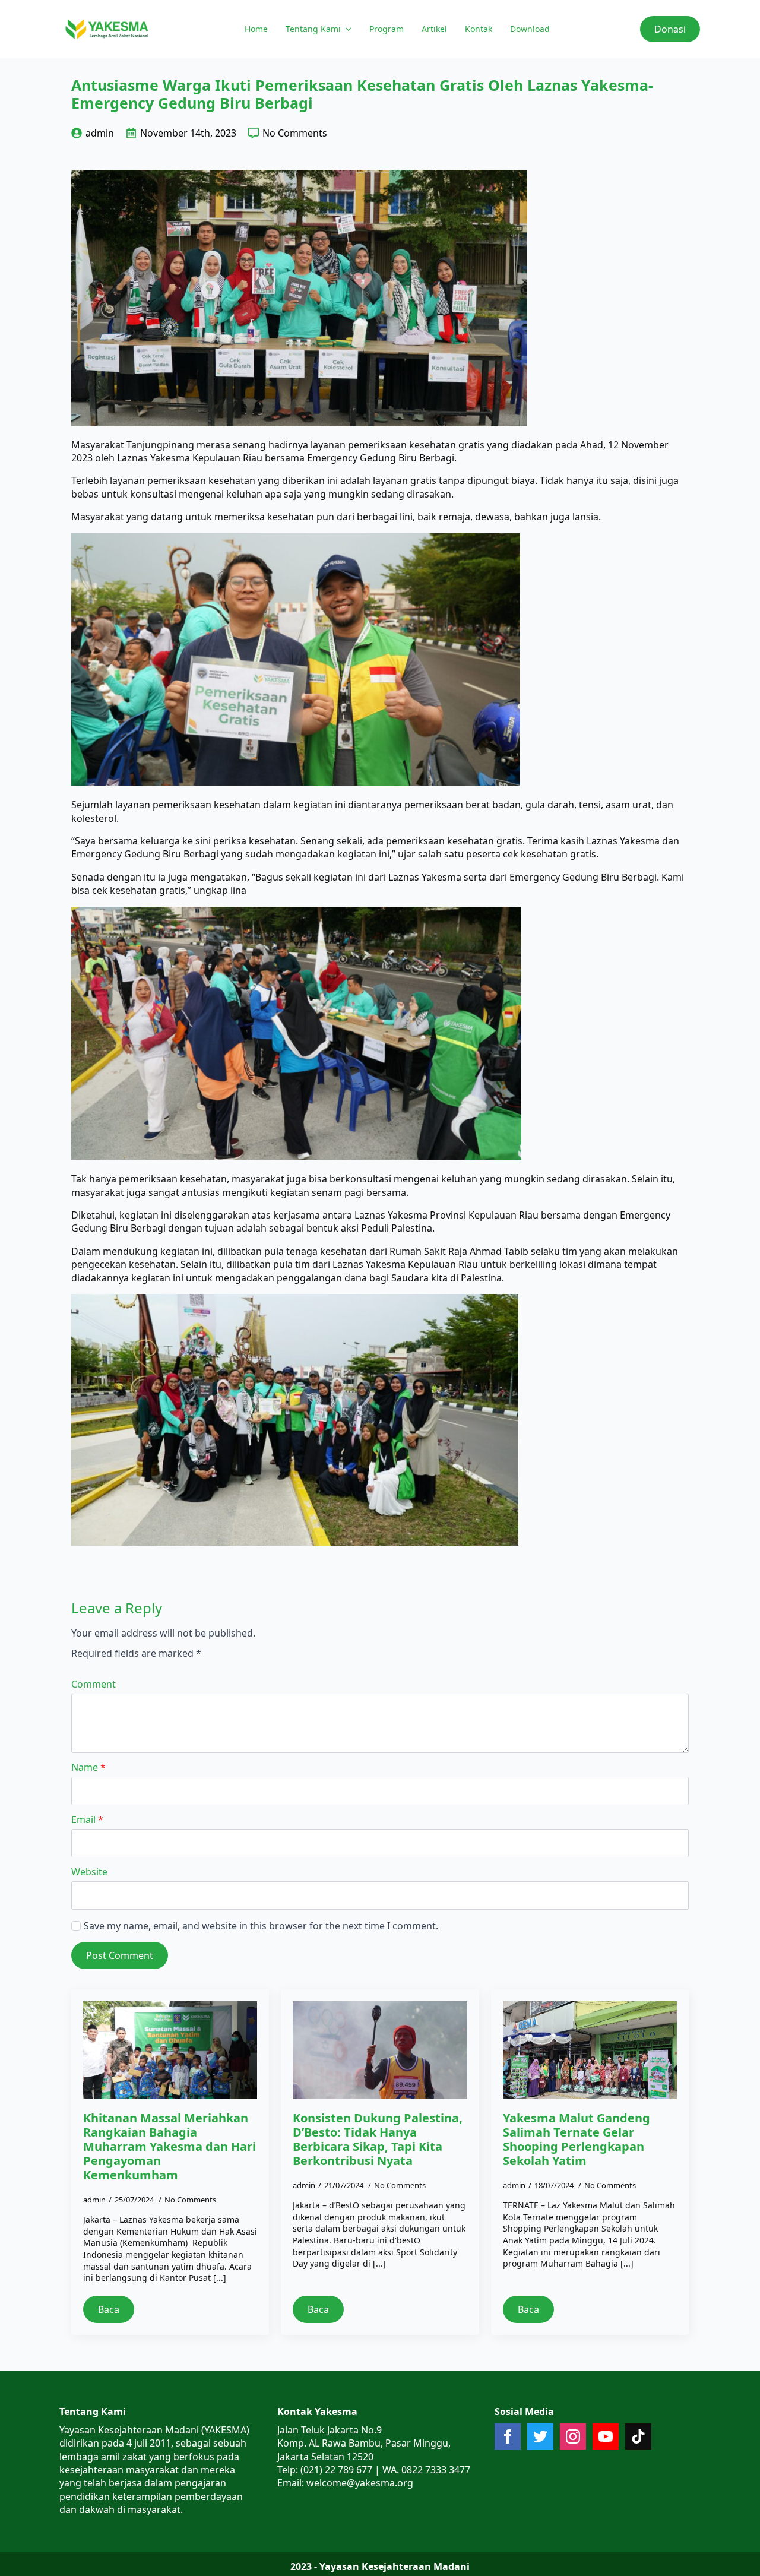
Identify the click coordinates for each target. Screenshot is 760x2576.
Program (387, 29)
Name (88, 1767)
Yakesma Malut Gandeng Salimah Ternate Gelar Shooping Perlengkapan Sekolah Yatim (577, 2140)
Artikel (434, 29)
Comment (94, 1684)
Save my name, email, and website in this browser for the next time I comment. (261, 1926)
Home (256, 29)
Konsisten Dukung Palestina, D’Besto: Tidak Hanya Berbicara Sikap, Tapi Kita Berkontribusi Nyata (378, 2140)
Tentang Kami (313, 29)
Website (89, 1872)
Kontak (479, 29)
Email (87, 1819)
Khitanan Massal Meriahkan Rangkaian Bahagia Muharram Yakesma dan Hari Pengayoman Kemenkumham (170, 2147)
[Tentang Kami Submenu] (348, 29)
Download (530, 29)
